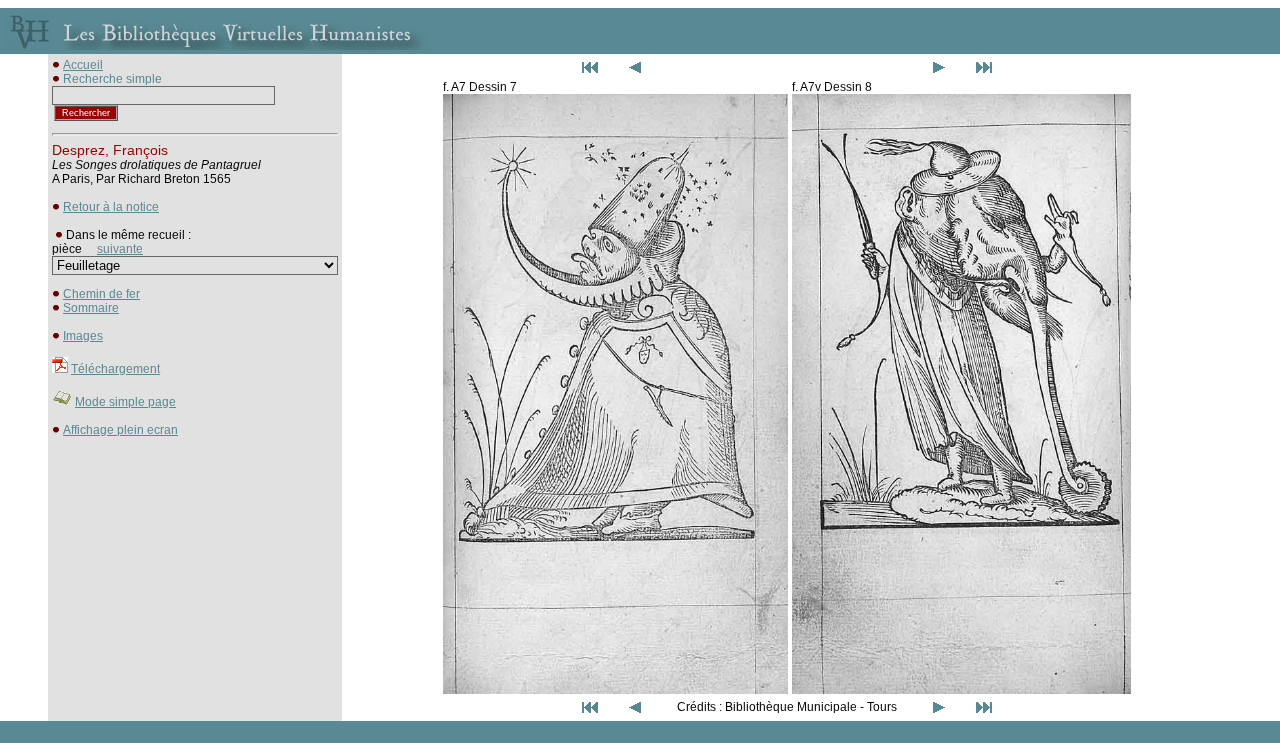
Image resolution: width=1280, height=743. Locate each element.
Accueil (83, 65)
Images (83, 336)
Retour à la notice (111, 207)
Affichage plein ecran (120, 430)
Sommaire (91, 308)
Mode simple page (125, 402)
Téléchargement (115, 369)
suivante (120, 249)
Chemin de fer (101, 294)
